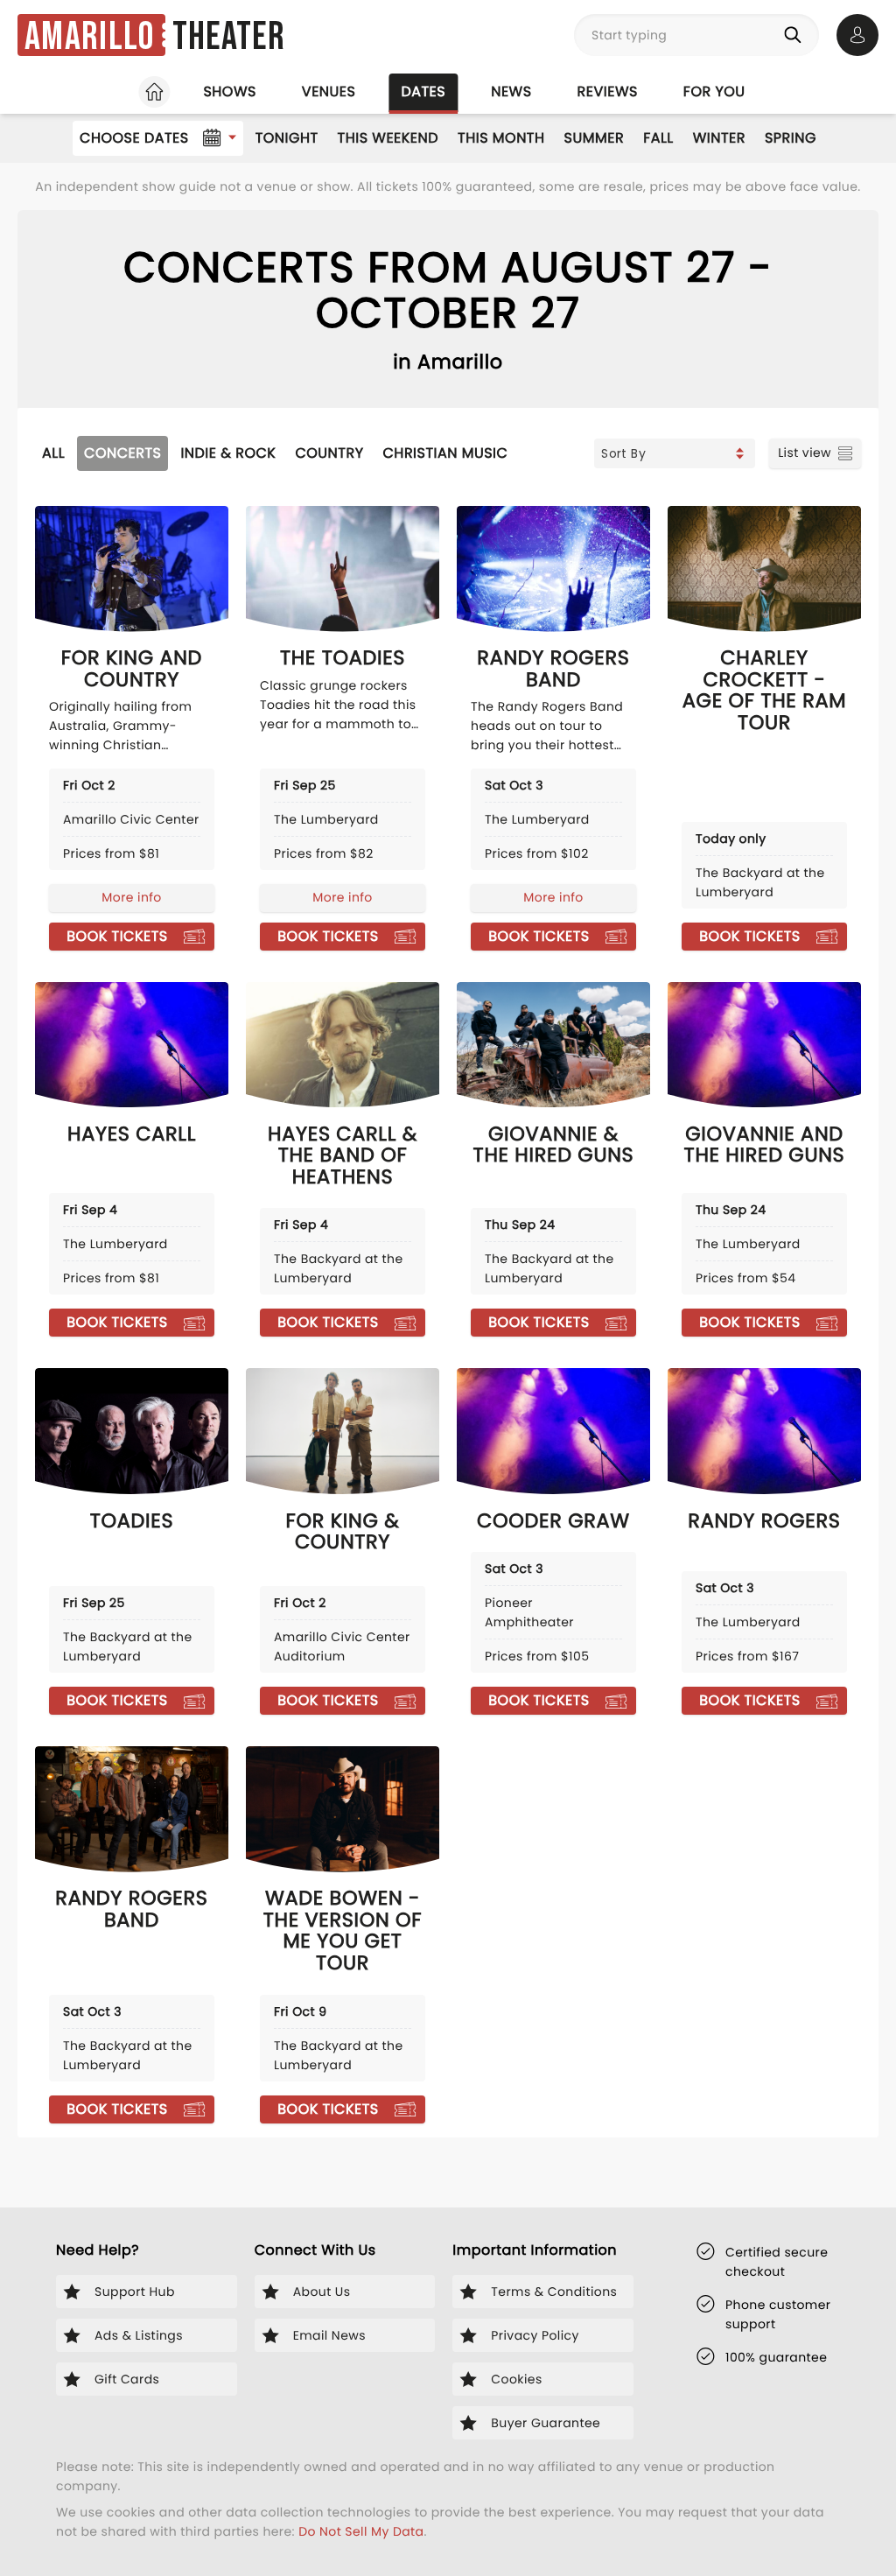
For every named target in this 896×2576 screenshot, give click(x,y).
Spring (791, 138)
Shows (229, 91)
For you (714, 91)
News (511, 91)
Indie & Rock (228, 453)
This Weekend (388, 138)
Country (329, 453)
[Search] (796, 35)
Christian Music (446, 453)
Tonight (287, 138)
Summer (595, 138)
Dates (423, 91)
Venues (329, 91)
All (53, 453)
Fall (658, 138)
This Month (501, 138)
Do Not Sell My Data (361, 2531)
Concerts (122, 453)
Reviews (608, 91)
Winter (719, 138)
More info (131, 897)
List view (805, 453)
